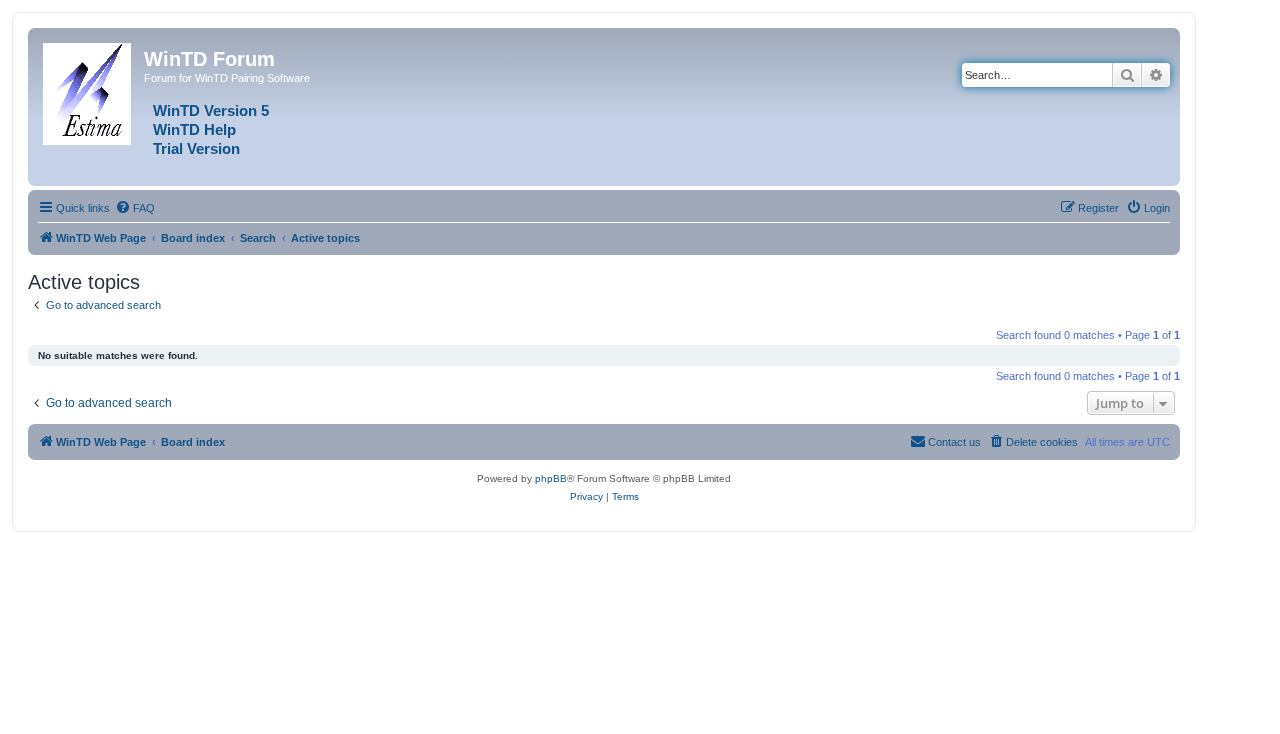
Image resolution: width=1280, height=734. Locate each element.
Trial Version (196, 149)
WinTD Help (194, 130)
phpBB (551, 478)
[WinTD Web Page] (88, 90)
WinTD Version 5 (211, 111)
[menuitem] (135, 208)
